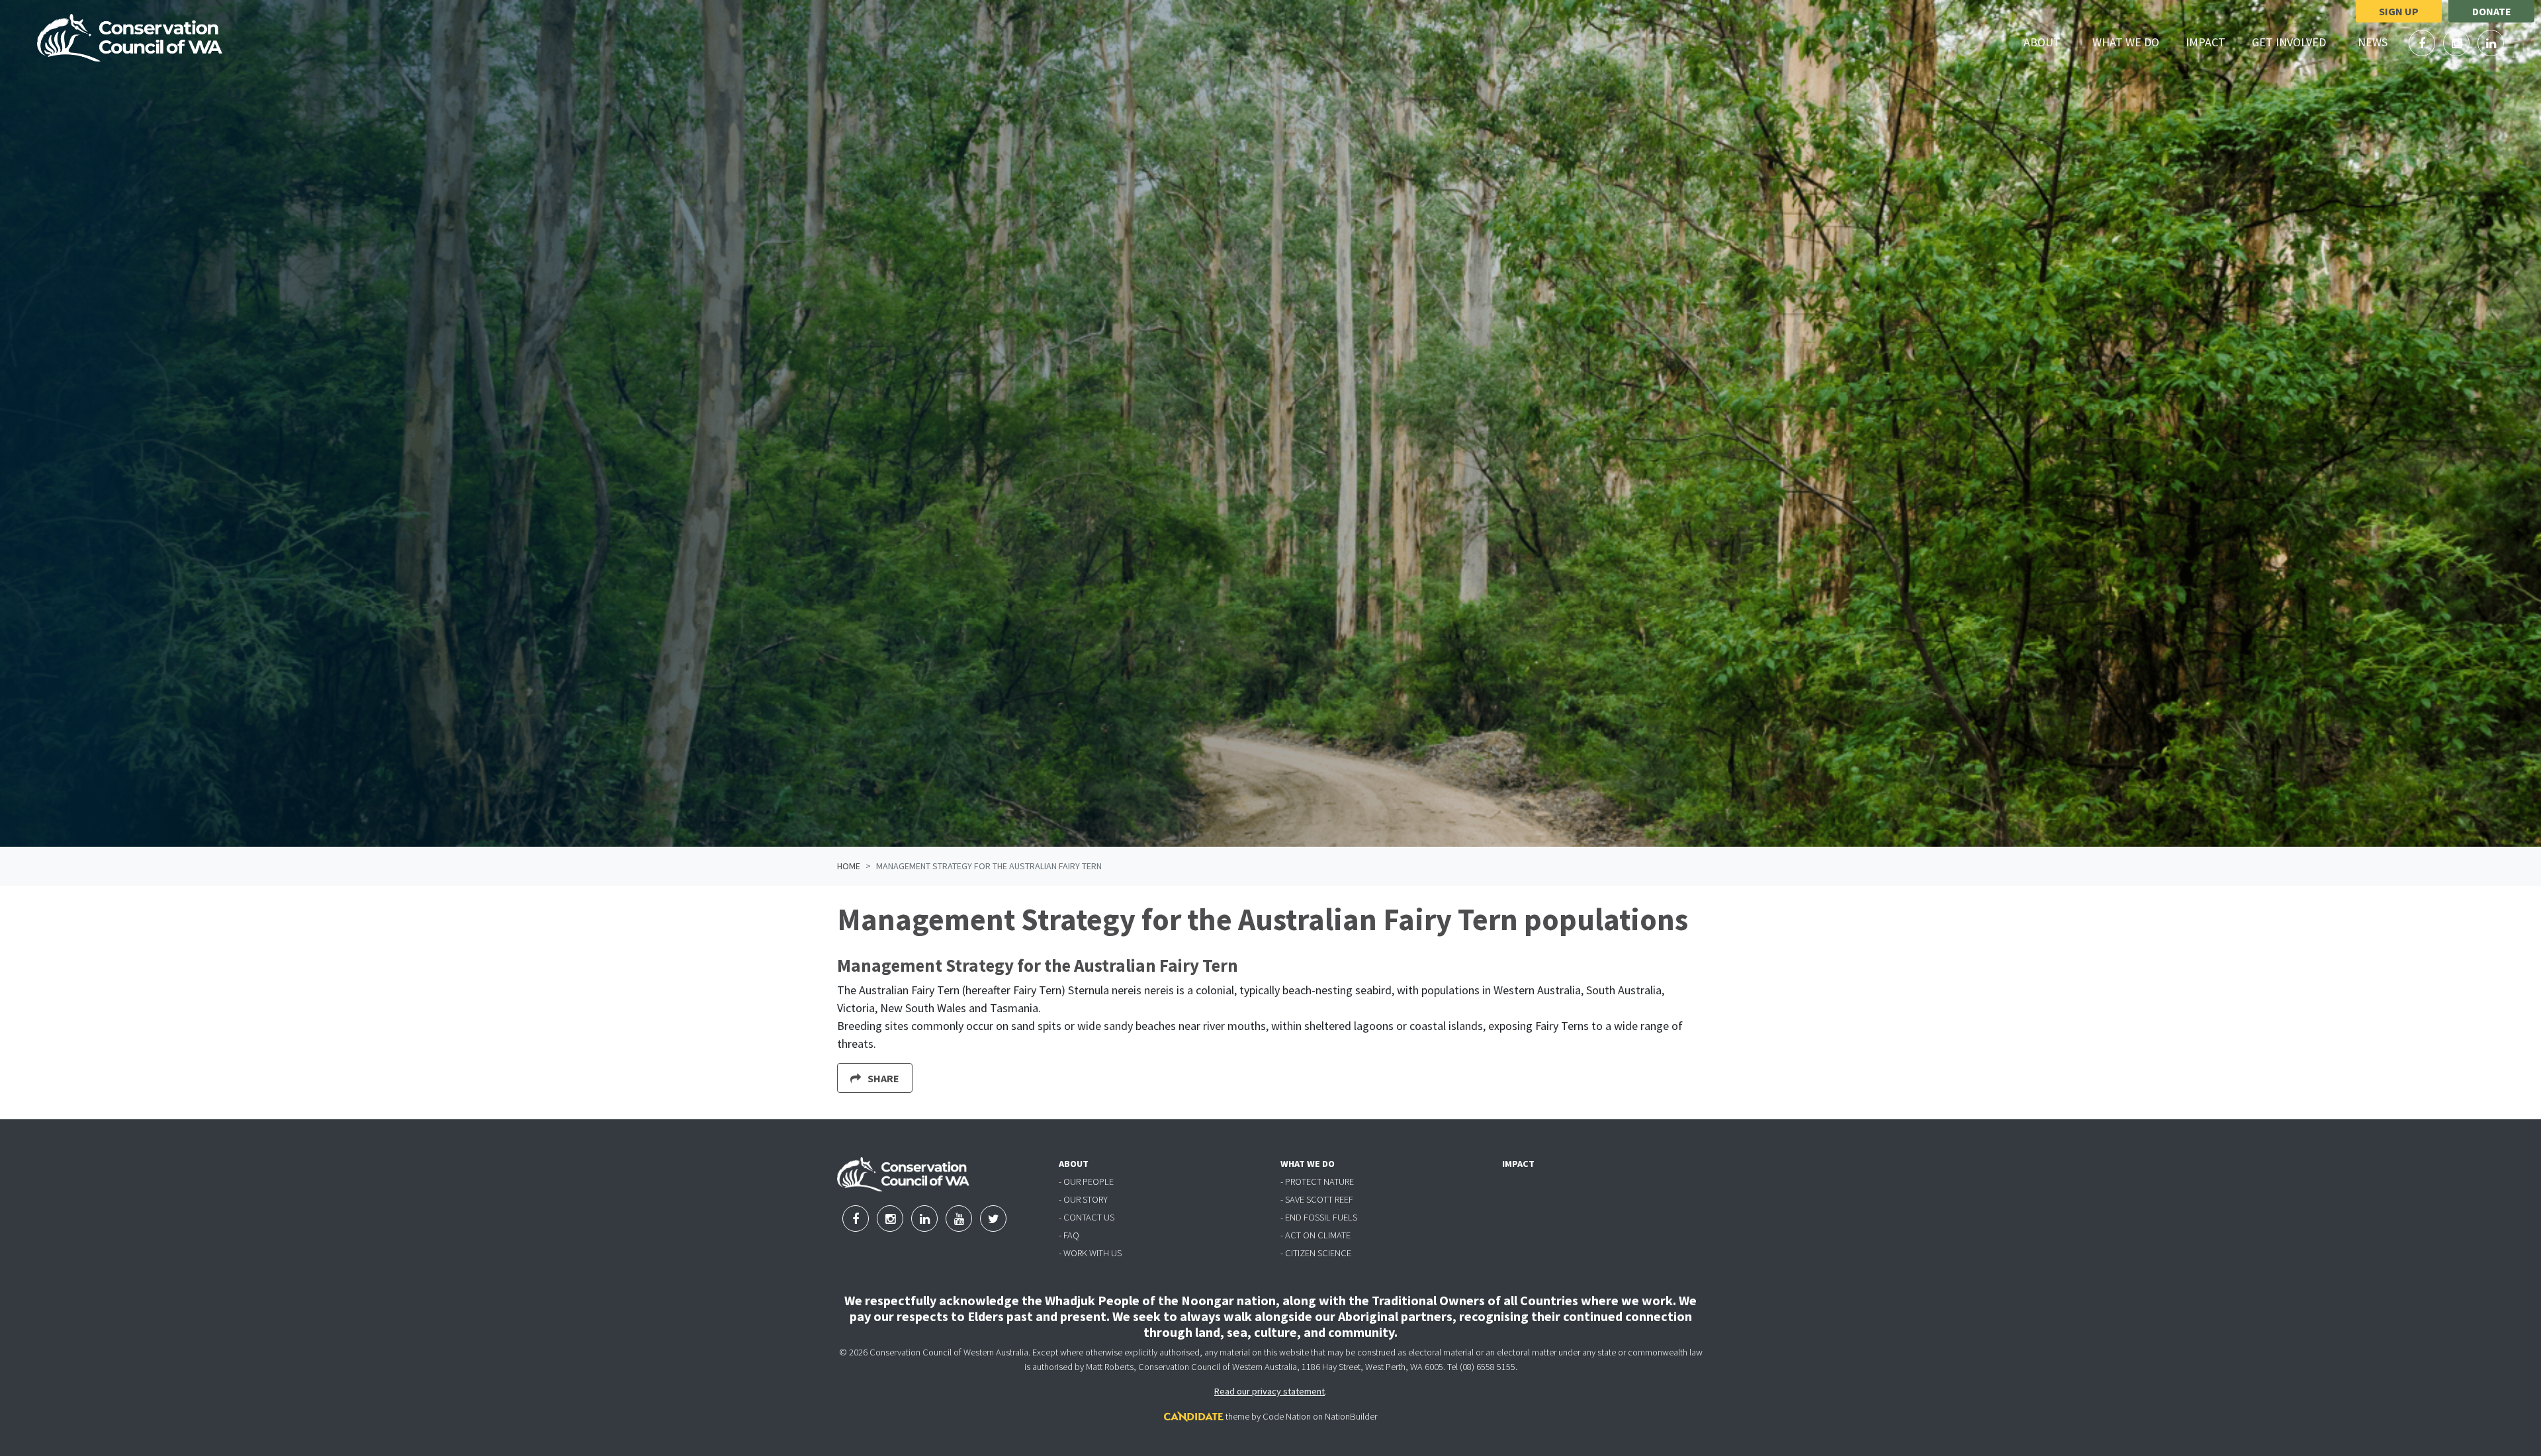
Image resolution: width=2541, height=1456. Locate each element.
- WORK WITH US (1090, 1253)
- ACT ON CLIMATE (1315, 1235)
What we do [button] (2133, 42)
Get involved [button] (2296, 42)
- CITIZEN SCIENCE (1316, 1253)
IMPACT (1518, 1164)
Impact (2206, 42)
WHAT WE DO (1308, 1164)
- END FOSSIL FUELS (1319, 1217)
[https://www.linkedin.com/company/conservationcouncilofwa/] (2491, 43)
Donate (2492, 11)
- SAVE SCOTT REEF (1317, 1199)
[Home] (130, 38)
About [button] (2050, 42)
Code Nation (1287, 1416)
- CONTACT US (1087, 1217)
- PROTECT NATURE (1317, 1181)
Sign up (2399, 11)
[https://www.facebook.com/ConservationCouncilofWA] (2423, 43)
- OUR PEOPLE (1086, 1181)
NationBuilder (1351, 1416)
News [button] (2380, 42)
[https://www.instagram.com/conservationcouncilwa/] (2458, 43)
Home (849, 866)
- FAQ (1069, 1235)
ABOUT (1074, 1164)
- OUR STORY (1083, 1199)
